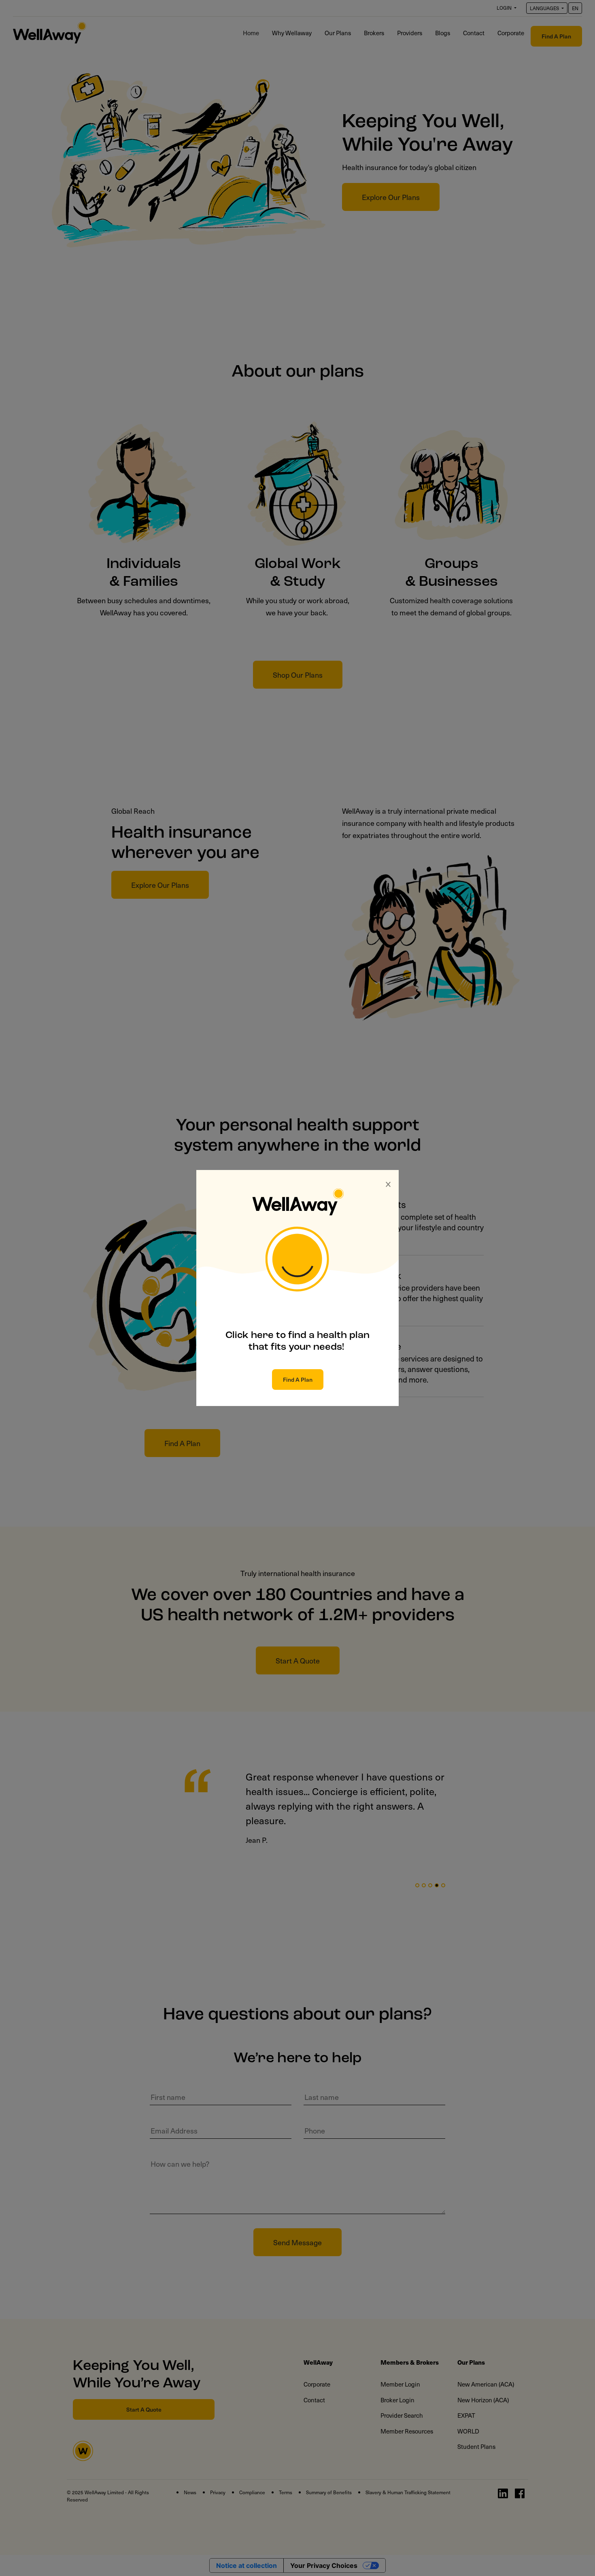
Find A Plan (298, 1379)
